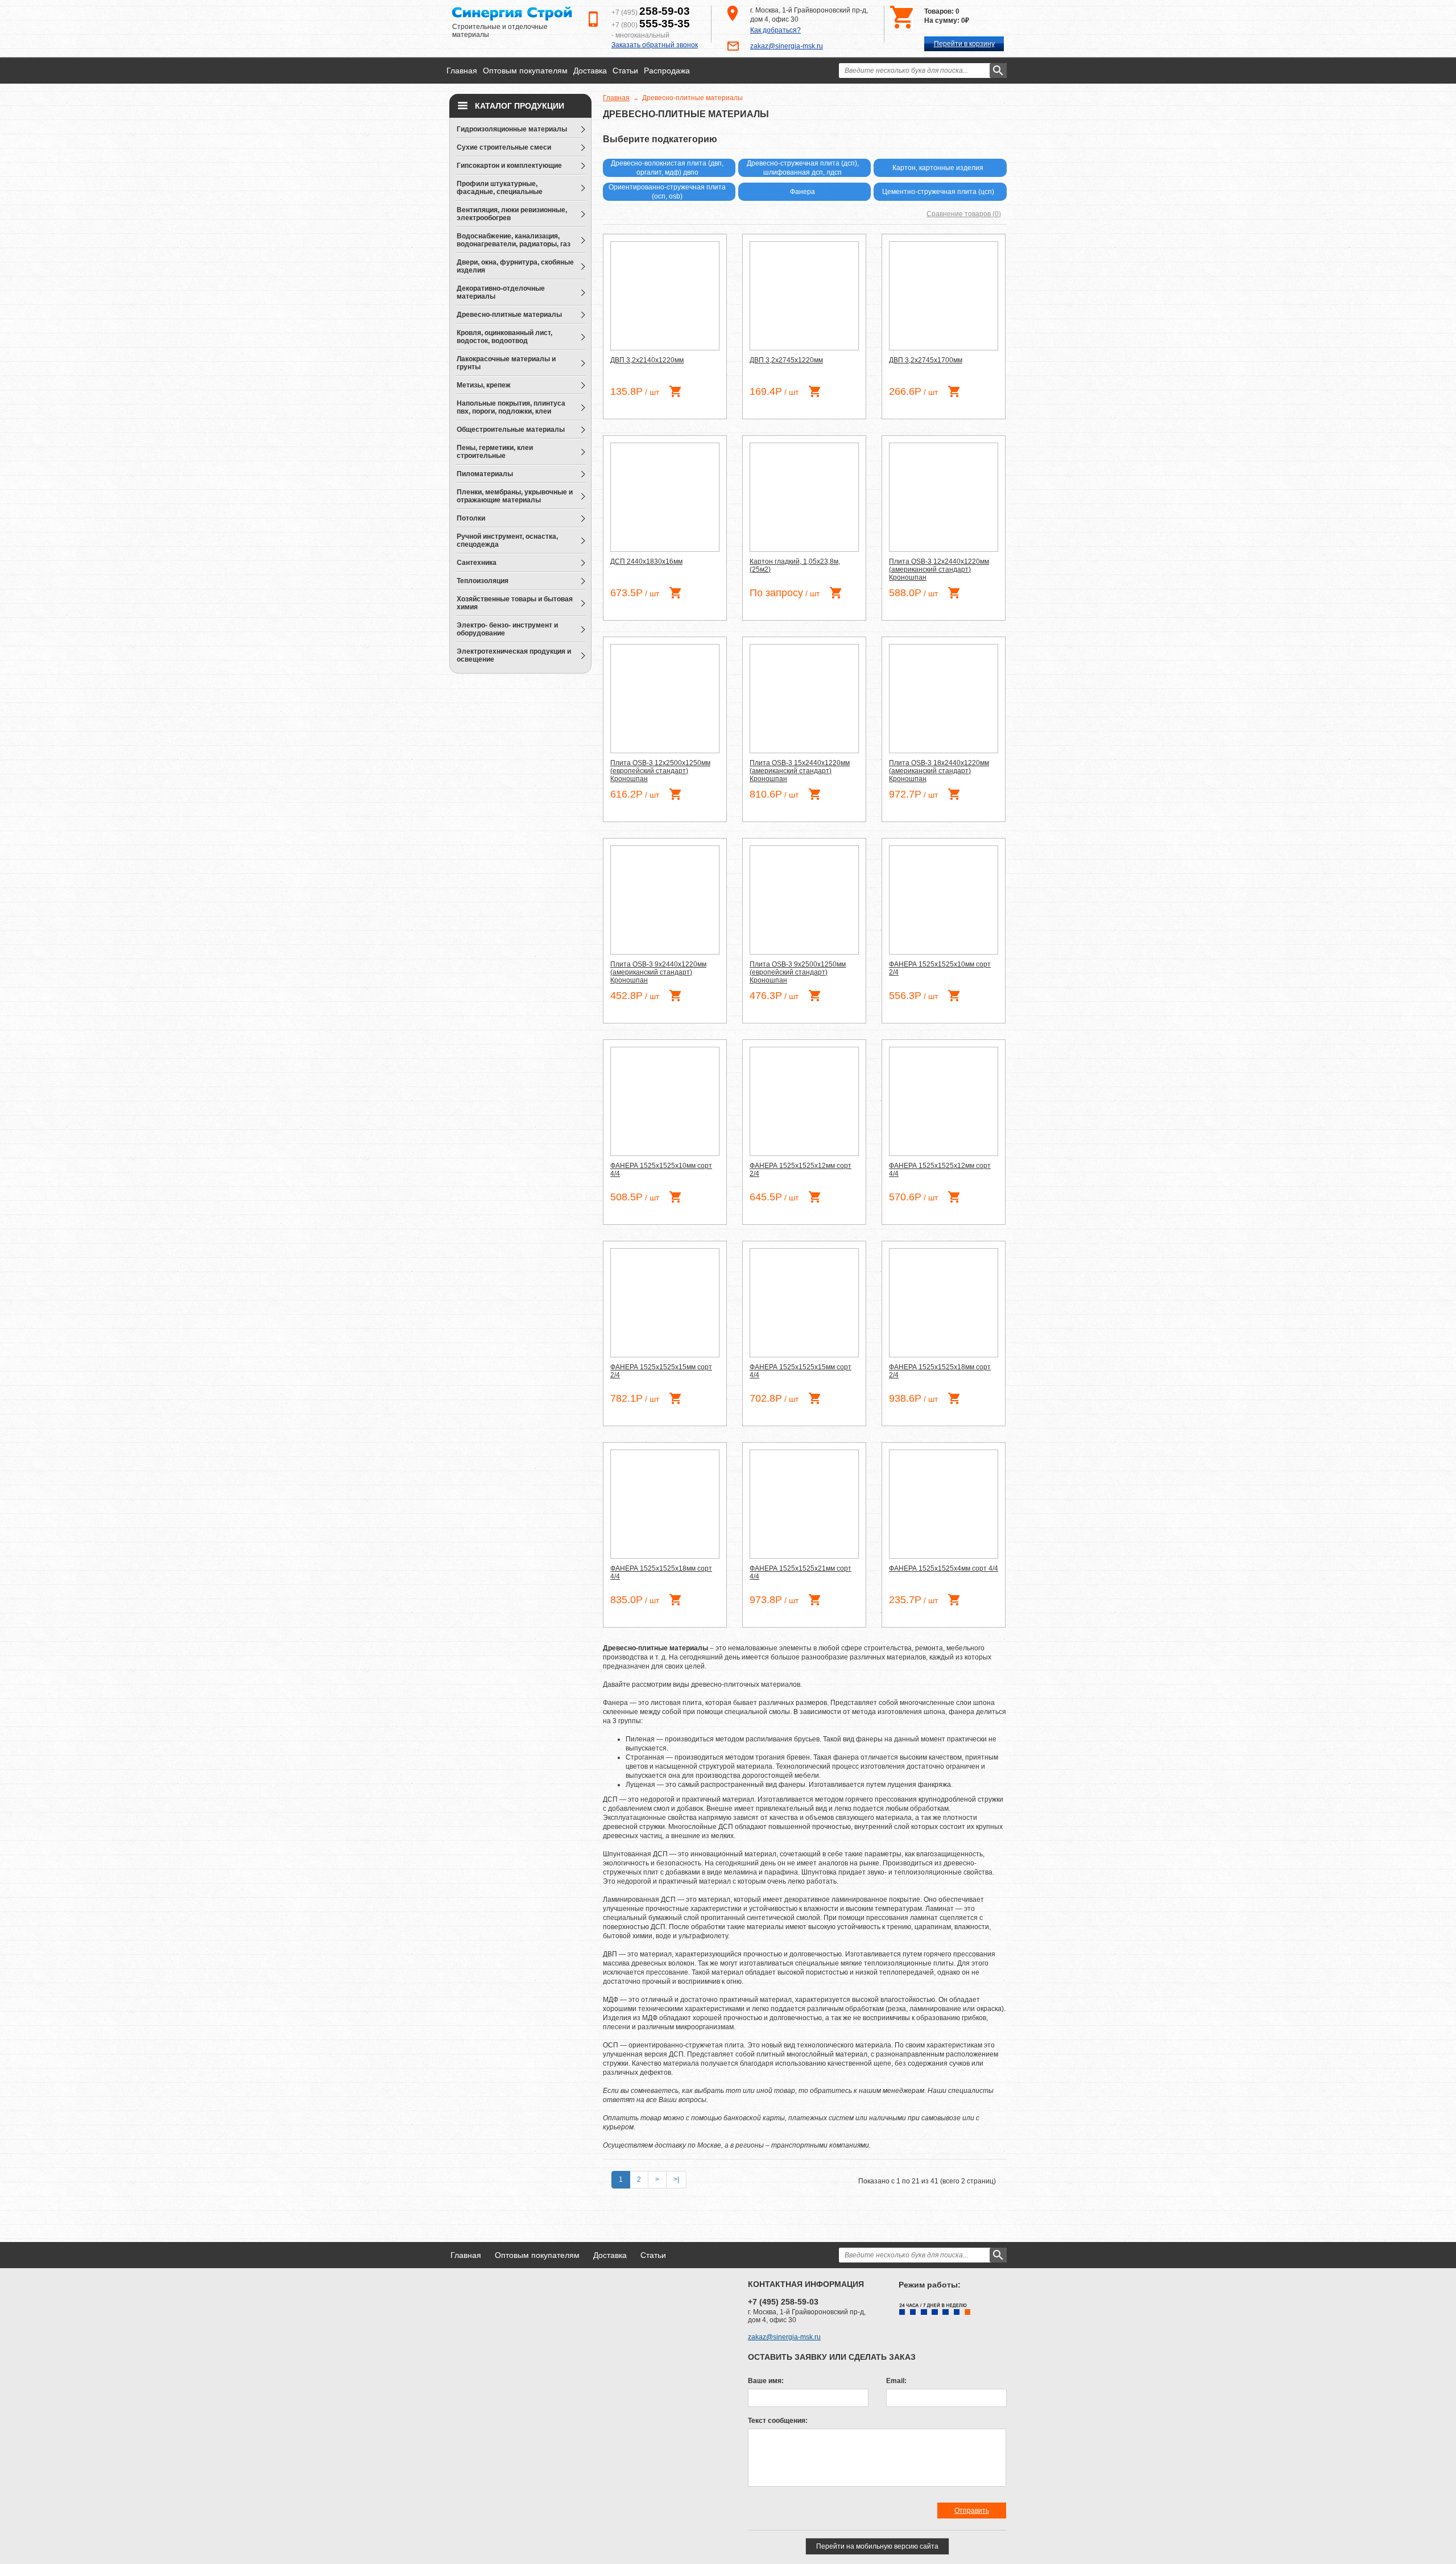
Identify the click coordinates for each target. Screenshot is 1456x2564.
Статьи (625, 71)
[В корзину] (675, 391)
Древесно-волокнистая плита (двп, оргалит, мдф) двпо (667, 168)
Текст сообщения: (778, 2421)
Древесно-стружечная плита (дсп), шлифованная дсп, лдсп (803, 168)
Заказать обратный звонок (655, 45)
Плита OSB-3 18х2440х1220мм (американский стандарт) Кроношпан (939, 771)
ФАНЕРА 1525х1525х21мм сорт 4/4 (801, 1572)
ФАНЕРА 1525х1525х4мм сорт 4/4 (944, 1568)
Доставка (590, 71)
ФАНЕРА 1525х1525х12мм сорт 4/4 (940, 1170)
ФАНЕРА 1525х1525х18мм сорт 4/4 (661, 1572)
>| (676, 2179)
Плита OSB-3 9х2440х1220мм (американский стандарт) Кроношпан (658, 972)
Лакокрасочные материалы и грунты (506, 363)
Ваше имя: (766, 2381)
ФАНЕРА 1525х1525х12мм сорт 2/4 (801, 1170)
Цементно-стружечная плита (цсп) (938, 192)
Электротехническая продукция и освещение (514, 655)
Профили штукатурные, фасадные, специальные (500, 188)
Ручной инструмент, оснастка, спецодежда (507, 540)
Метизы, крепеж (484, 385)
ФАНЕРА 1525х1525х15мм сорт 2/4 (661, 1371)
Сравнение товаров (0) (964, 214)
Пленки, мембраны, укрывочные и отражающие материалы (515, 496)
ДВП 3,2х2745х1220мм (786, 360)
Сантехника (477, 563)
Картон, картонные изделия (938, 168)
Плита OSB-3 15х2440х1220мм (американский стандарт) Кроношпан (800, 771)
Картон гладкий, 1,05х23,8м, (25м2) (795, 565)
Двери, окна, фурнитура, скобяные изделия (515, 266)
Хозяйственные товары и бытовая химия (515, 603)
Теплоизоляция (483, 581)
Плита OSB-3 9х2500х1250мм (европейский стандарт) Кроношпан (798, 972)
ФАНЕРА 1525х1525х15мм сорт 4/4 (801, 1371)
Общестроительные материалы (511, 430)
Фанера (803, 192)
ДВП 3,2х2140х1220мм (647, 360)
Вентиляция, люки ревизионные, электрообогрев (512, 214)
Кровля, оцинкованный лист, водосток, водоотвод (504, 337)
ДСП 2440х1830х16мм (646, 561)
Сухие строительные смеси (504, 147)
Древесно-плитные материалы (509, 315)
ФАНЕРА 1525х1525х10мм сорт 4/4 (661, 1170)
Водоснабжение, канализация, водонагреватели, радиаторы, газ (514, 240)
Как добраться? (775, 30)
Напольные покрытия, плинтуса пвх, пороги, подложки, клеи (511, 407)
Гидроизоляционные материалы (512, 129)
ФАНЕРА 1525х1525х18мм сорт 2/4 (940, 1371)
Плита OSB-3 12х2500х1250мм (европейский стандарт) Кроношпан (660, 771)
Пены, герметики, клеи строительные (495, 452)
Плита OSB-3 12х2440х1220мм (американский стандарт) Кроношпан (939, 569)
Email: (896, 2381)
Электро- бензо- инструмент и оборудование (507, 629)
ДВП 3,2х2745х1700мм (926, 360)
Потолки (471, 518)
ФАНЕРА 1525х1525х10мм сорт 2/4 (940, 968)
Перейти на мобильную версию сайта (877, 2546)
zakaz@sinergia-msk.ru (787, 46)
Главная (462, 71)
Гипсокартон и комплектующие (509, 166)
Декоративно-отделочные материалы (501, 292)
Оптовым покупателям (525, 71)
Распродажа (667, 71)
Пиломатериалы (485, 474)
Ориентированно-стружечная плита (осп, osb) (667, 192)
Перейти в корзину (964, 44)
